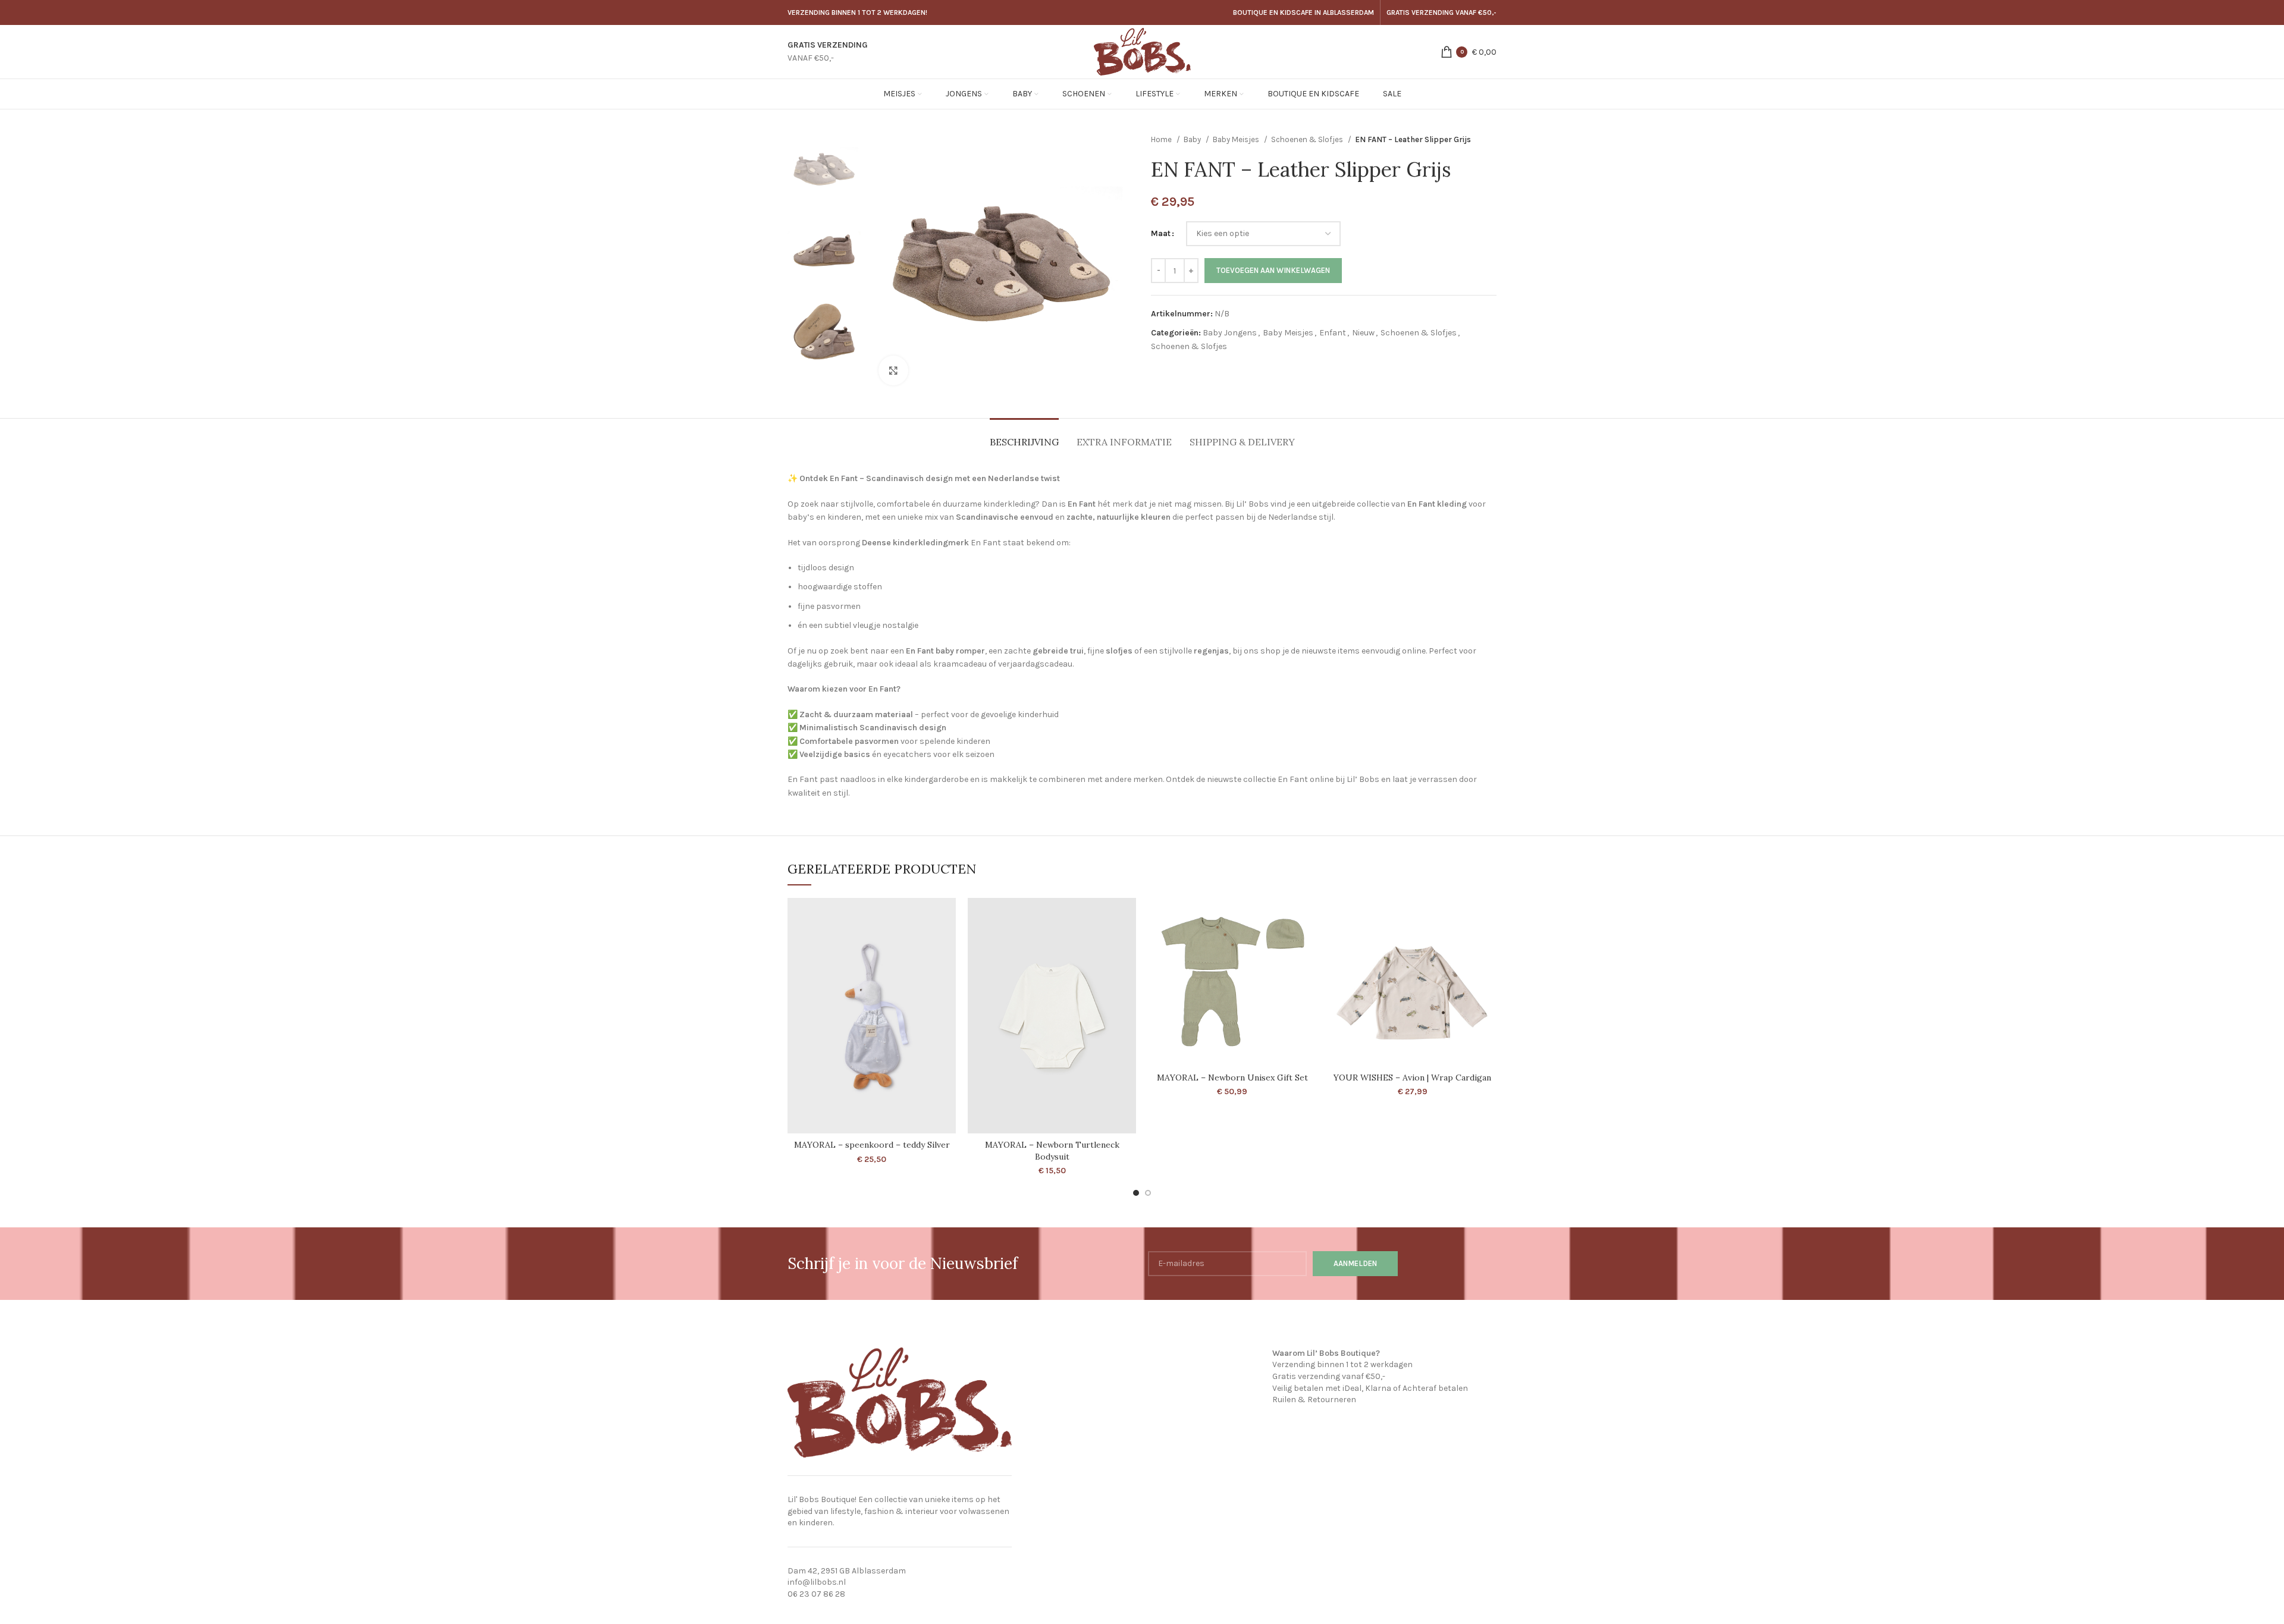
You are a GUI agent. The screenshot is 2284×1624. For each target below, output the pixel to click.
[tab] (1024, 436)
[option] (824, 169)
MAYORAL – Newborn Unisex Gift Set (1232, 1078)
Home (1162, 139)
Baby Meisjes (1237, 139)
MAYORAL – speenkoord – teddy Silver (872, 1145)
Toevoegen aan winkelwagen (1273, 270)
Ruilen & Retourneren (1314, 1400)
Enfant (1333, 333)
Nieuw (1363, 333)
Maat (1161, 233)
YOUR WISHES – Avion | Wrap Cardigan (1412, 1078)
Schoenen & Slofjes (1308, 139)
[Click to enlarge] (893, 370)
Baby (1193, 139)
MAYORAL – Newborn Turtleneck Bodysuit (1052, 1151)
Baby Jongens (1230, 333)
